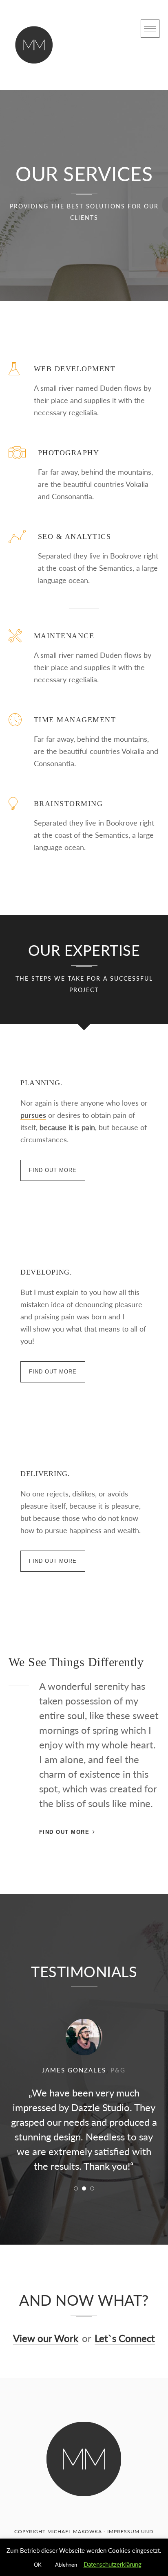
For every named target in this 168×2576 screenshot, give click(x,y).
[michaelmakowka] (34, 45)
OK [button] (38, 2565)
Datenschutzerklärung (113, 2564)
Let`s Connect (125, 2338)
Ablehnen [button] (66, 2565)
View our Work (46, 2338)
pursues (33, 1115)
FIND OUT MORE (53, 1170)
